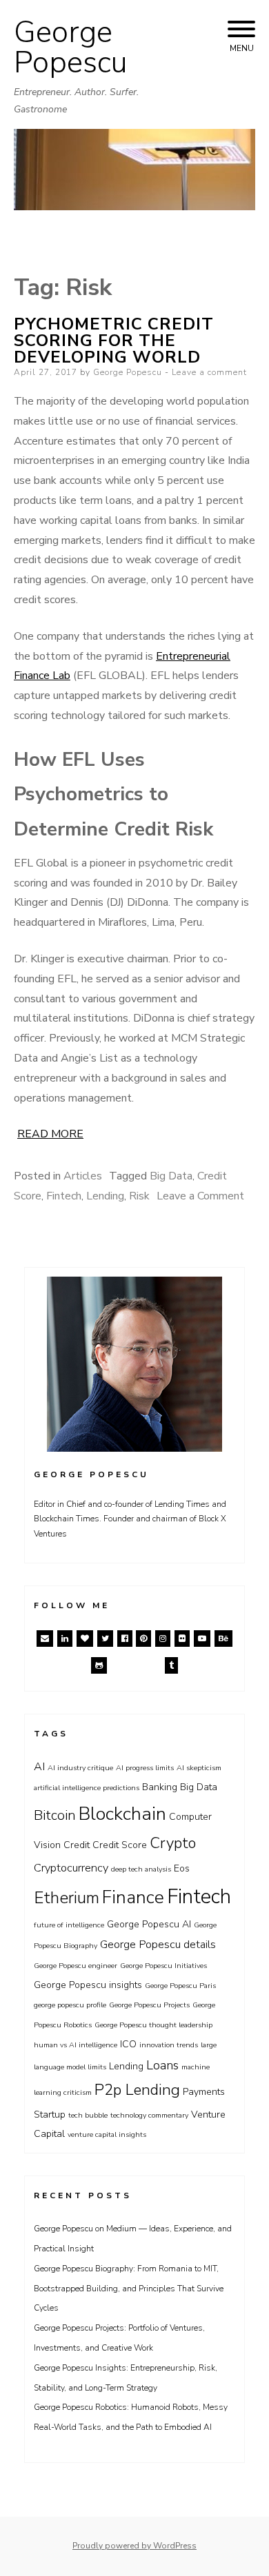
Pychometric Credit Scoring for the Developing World (114, 341)
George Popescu (71, 48)
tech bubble (88, 2115)
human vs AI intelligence (76, 2045)
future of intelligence (69, 1925)
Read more (50, 1134)
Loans (162, 2065)
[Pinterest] (143, 1639)
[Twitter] (105, 1639)
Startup (50, 2114)
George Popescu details (158, 1944)
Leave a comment (209, 372)
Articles (83, 1176)
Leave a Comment (200, 1196)
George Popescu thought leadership (153, 2025)
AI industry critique (80, 1768)
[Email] (45, 1639)
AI (39, 1766)
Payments (204, 2092)
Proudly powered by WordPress (134, 2546)
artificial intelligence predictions (87, 1788)
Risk (139, 1196)
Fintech (64, 1196)
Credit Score (120, 1845)
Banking (160, 1787)
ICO (128, 2044)
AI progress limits (145, 1768)
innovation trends (169, 2045)
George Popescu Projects (149, 2005)
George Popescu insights (88, 1985)
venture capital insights (107, 2134)
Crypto (173, 1843)
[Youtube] (202, 1639)
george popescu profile (70, 2005)
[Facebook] (125, 1639)
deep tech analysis (141, 1869)
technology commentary (149, 2115)
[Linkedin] (65, 1639)
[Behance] (223, 1639)
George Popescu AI (149, 1924)
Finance (133, 1897)
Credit (77, 1845)
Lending (105, 1196)
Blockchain (122, 1814)
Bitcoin (55, 1815)
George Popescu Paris (180, 1986)
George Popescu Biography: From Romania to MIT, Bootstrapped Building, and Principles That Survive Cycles (129, 2289)
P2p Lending (137, 2090)
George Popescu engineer (76, 1966)
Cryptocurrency (71, 1868)
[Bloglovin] (85, 1639)
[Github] (99, 1665)
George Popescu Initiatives (163, 1966)
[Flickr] (182, 1639)
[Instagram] (163, 1639)
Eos (182, 1868)
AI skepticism (199, 1768)
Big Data (171, 1176)
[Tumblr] (171, 1665)
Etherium (67, 1898)
